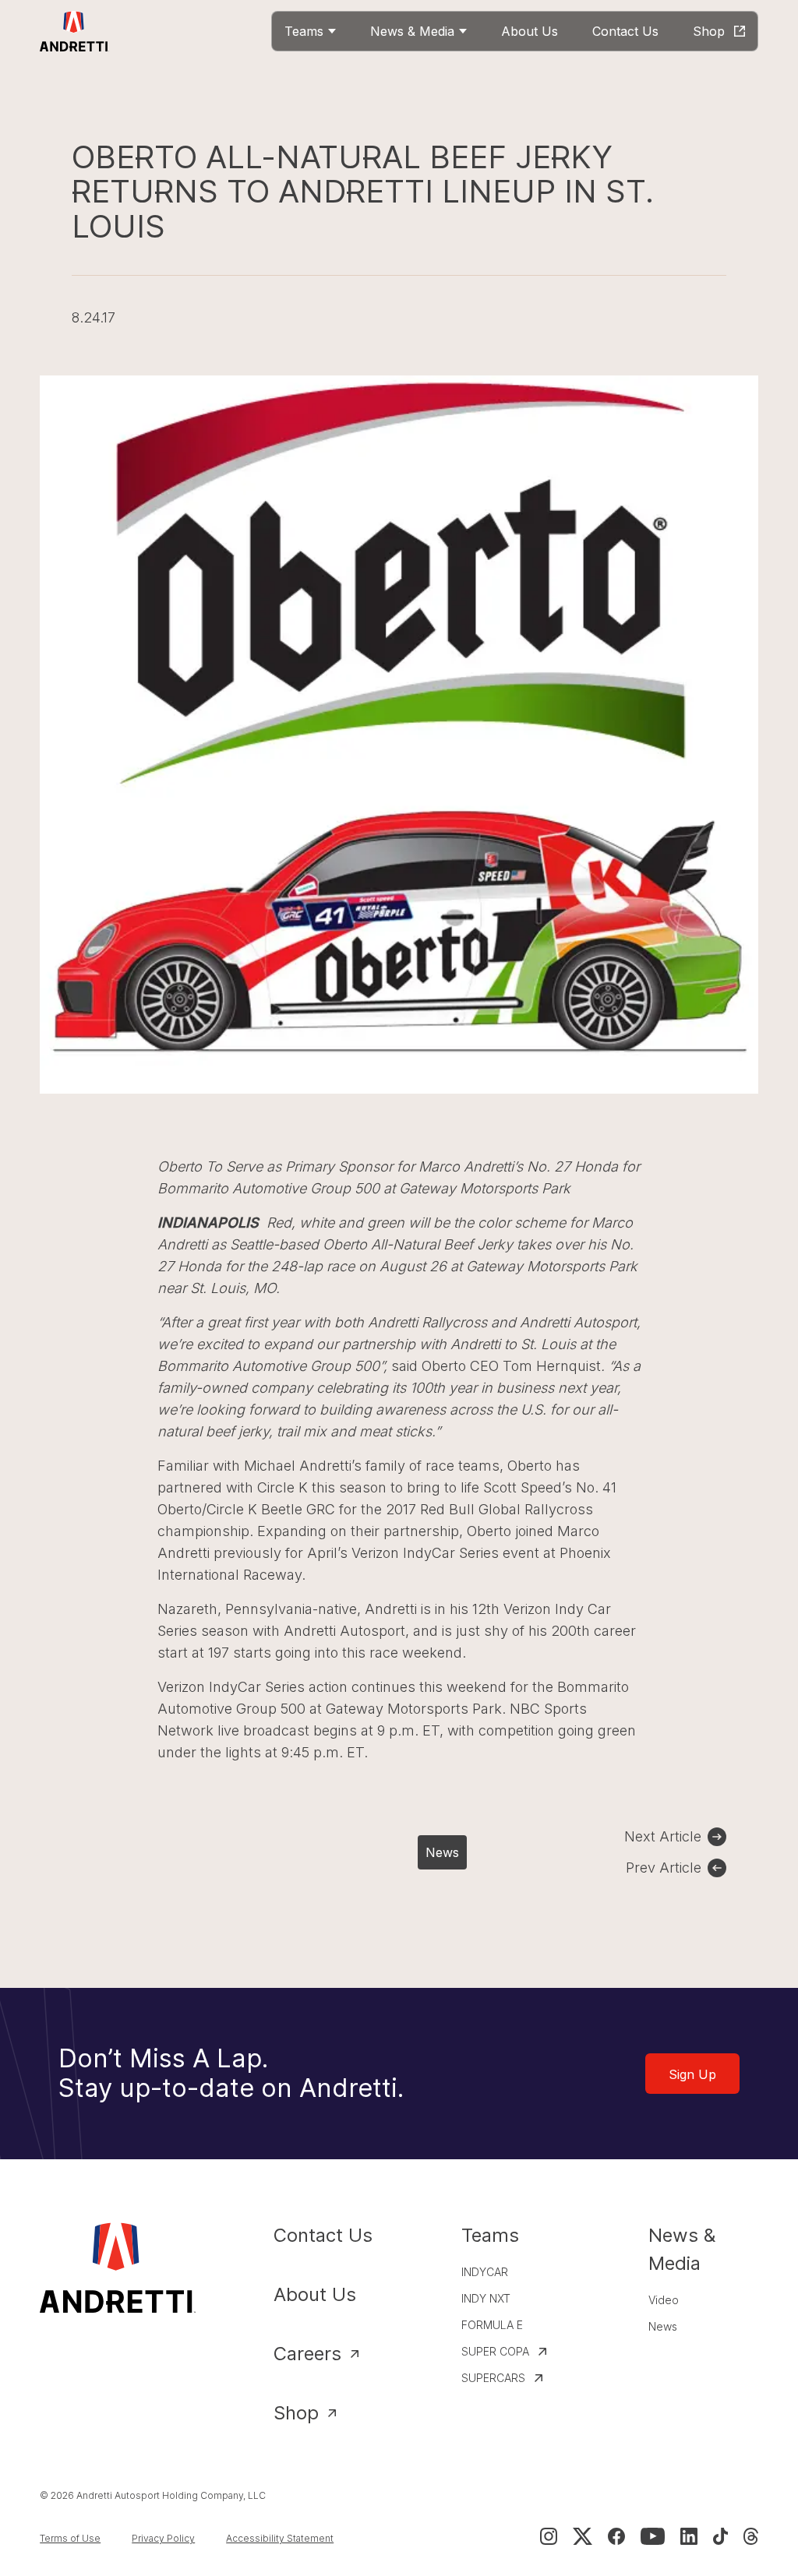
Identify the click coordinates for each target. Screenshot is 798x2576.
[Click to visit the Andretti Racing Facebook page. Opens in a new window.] (616, 2536)
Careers (307, 2354)
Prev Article (664, 1868)
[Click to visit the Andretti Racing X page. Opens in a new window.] (582, 2536)
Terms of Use (70, 2538)
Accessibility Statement (280, 2538)
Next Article (663, 1836)
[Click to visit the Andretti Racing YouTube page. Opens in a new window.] (653, 2536)
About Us (315, 2294)
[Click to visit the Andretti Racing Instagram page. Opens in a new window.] (549, 2536)
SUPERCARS (493, 2378)
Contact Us (323, 2235)
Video (664, 2300)
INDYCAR (485, 2272)
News (442, 1852)
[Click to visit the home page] (74, 31)
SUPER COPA (495, 2351)
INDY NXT (486, 2298)
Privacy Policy (163, 2538)
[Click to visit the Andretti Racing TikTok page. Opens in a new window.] (720, 2536)
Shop (296, 2413)
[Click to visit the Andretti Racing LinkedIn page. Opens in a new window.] (689, 2536)
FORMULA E (492, 2325)
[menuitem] (310, 31)
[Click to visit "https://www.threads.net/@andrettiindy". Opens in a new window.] (751, 2536)
